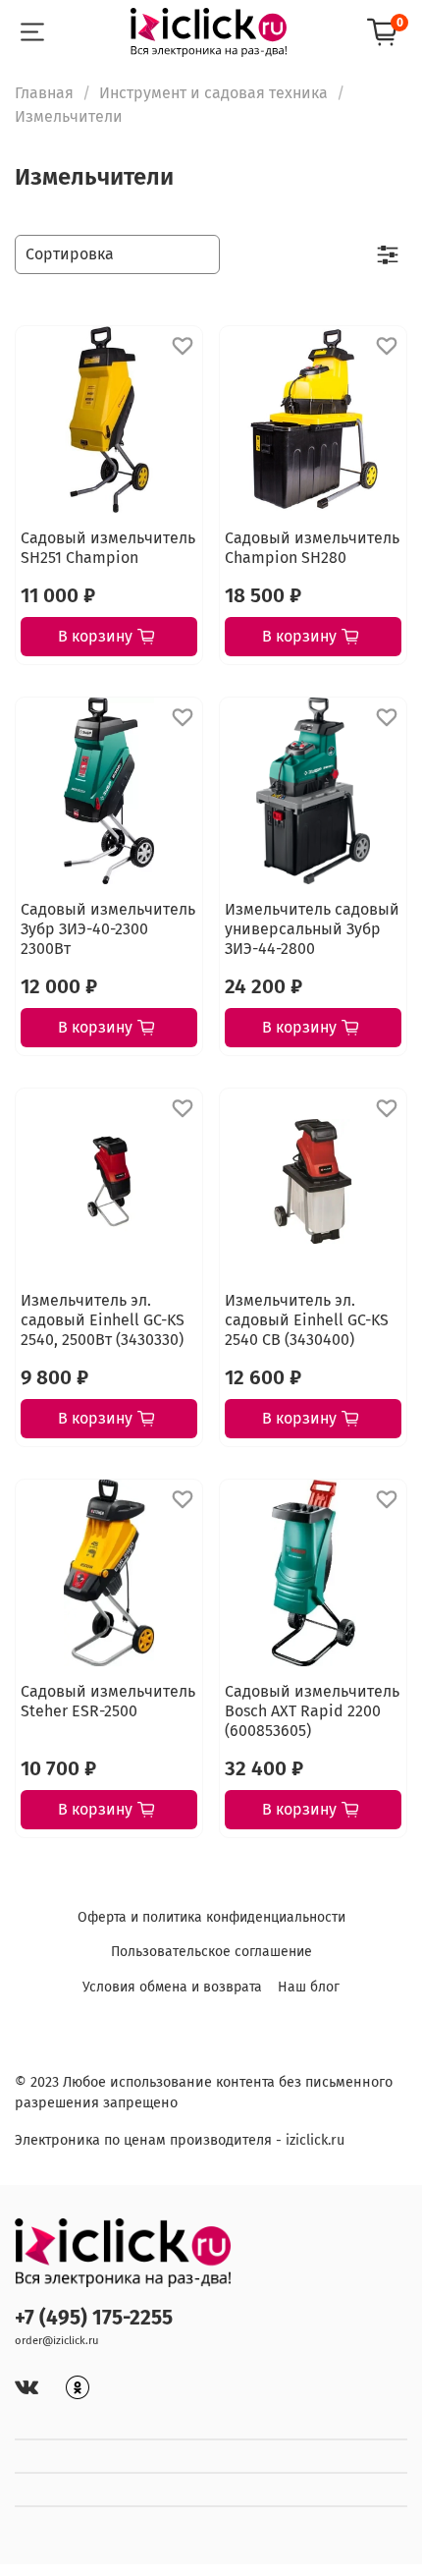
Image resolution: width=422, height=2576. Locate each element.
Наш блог (309, 1987)
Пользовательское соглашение (211, 1952)
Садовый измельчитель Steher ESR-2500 (108, 1701)
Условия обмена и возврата (172, 1987)
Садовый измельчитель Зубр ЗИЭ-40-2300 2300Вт (108, 929)
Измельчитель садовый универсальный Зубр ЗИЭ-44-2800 (312, 929)
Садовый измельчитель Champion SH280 (312, 548)
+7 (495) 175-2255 (94, 2318)
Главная (44, 93)
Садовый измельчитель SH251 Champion (108, 548)
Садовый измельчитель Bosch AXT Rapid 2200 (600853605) (312, 1711)
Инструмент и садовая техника (213, 93)
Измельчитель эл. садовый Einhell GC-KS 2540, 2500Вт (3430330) (103, 1320)
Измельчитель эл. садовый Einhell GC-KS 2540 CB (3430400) (307, 1320)
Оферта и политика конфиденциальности (211, 1917)
